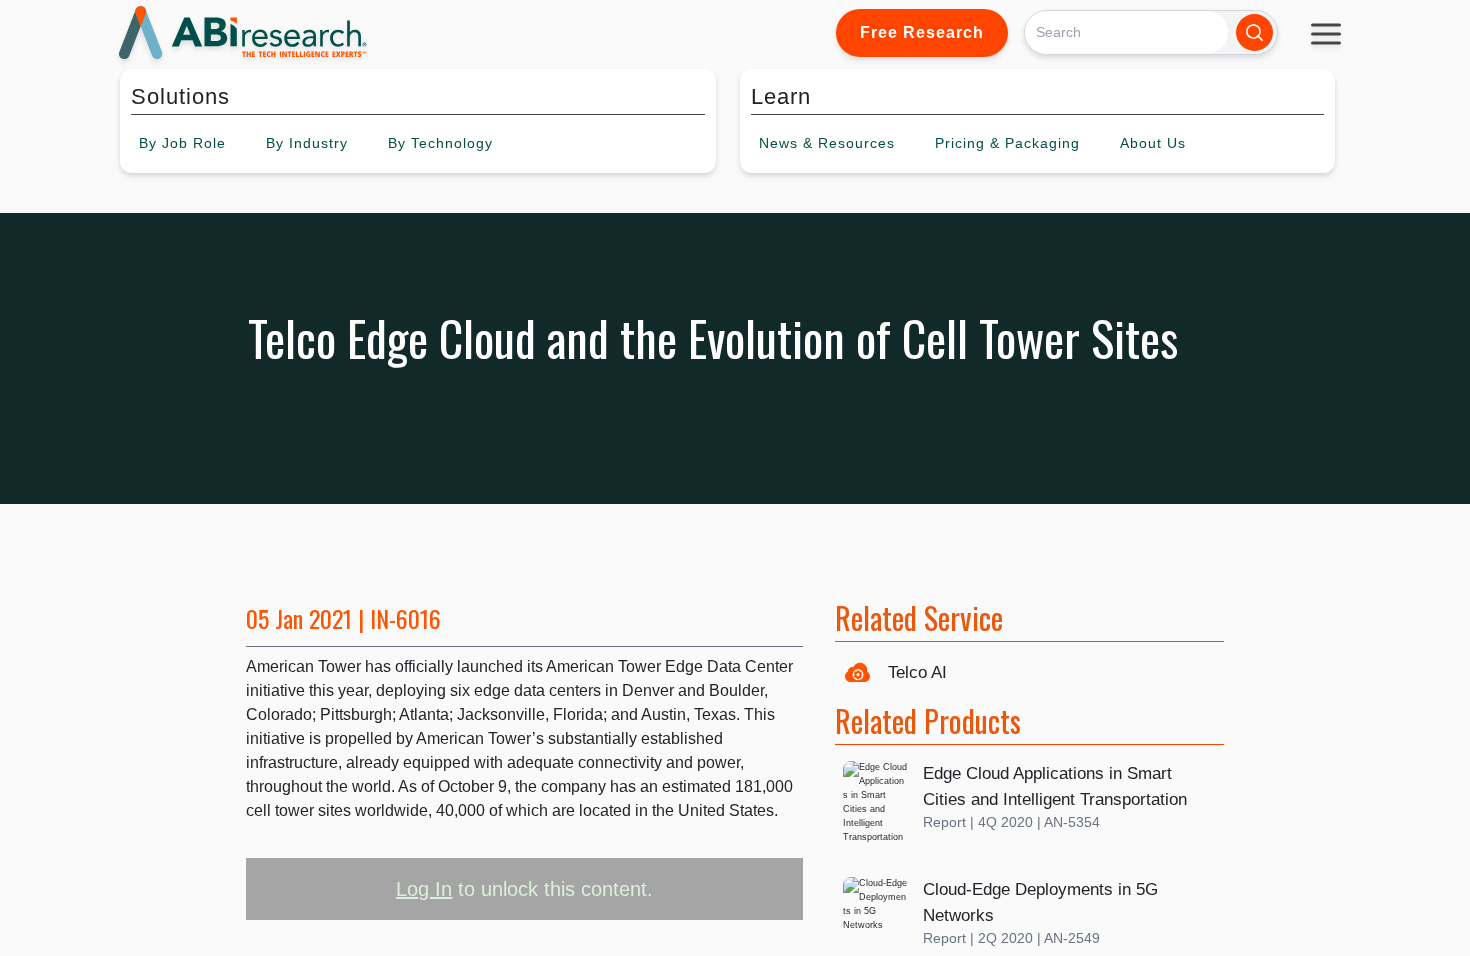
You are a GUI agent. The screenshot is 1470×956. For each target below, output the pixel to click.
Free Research (922, 32)
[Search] (1254, 32)
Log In (424, 889)
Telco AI (917, 672)
